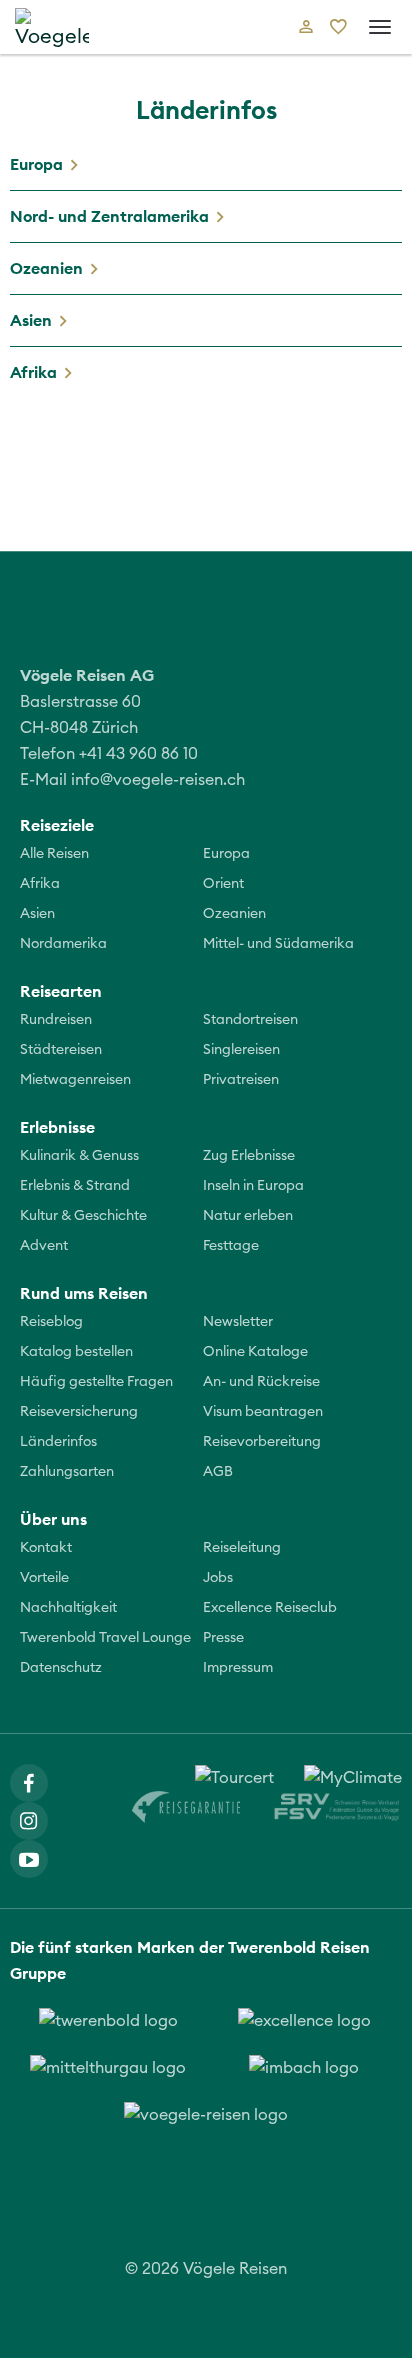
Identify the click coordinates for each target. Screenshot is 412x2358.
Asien (31, 320)
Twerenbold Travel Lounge (105, 1638)
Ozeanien (46, 268)
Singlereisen (241, 1050)
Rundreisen (56, 1020)
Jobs (218, 1578)
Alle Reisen (54, 854)
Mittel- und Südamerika (278, 944)
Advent (44, 1246)
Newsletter (238, 1322)
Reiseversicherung (79, 1412)
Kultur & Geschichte (83, 1216)
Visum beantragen (263, 1412)
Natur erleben (248, 1216)
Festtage (231, 1246)
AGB (218, 1472)
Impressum (238, 1668)
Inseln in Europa (253, 1186)
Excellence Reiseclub (270, 1608)
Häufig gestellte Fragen (96, 1382)
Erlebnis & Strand (75, 1186)
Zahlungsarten (67, 1472)
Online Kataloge (255, 1352)
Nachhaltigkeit (68, 1608)
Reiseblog (51, 1322)
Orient (223, 884)
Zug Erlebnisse (249, 1156)
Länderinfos (58, 1442)
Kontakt (46, 1548)
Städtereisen (61, 1050)
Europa (36, 164)
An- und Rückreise (261, 1382)
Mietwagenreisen (75, 1080)
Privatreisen (241, 1080)
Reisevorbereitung (262, 1442)
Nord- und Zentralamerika (109, 216)
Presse (223, 1638)
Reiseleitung (242, 1548)
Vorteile (44, 1578)
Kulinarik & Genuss (79, 1156)
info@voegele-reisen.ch (158, 780)
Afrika (33, 372)
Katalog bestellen (76, 1352)
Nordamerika (63, 944)
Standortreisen (250, 1020)
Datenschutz (61, 1668)
